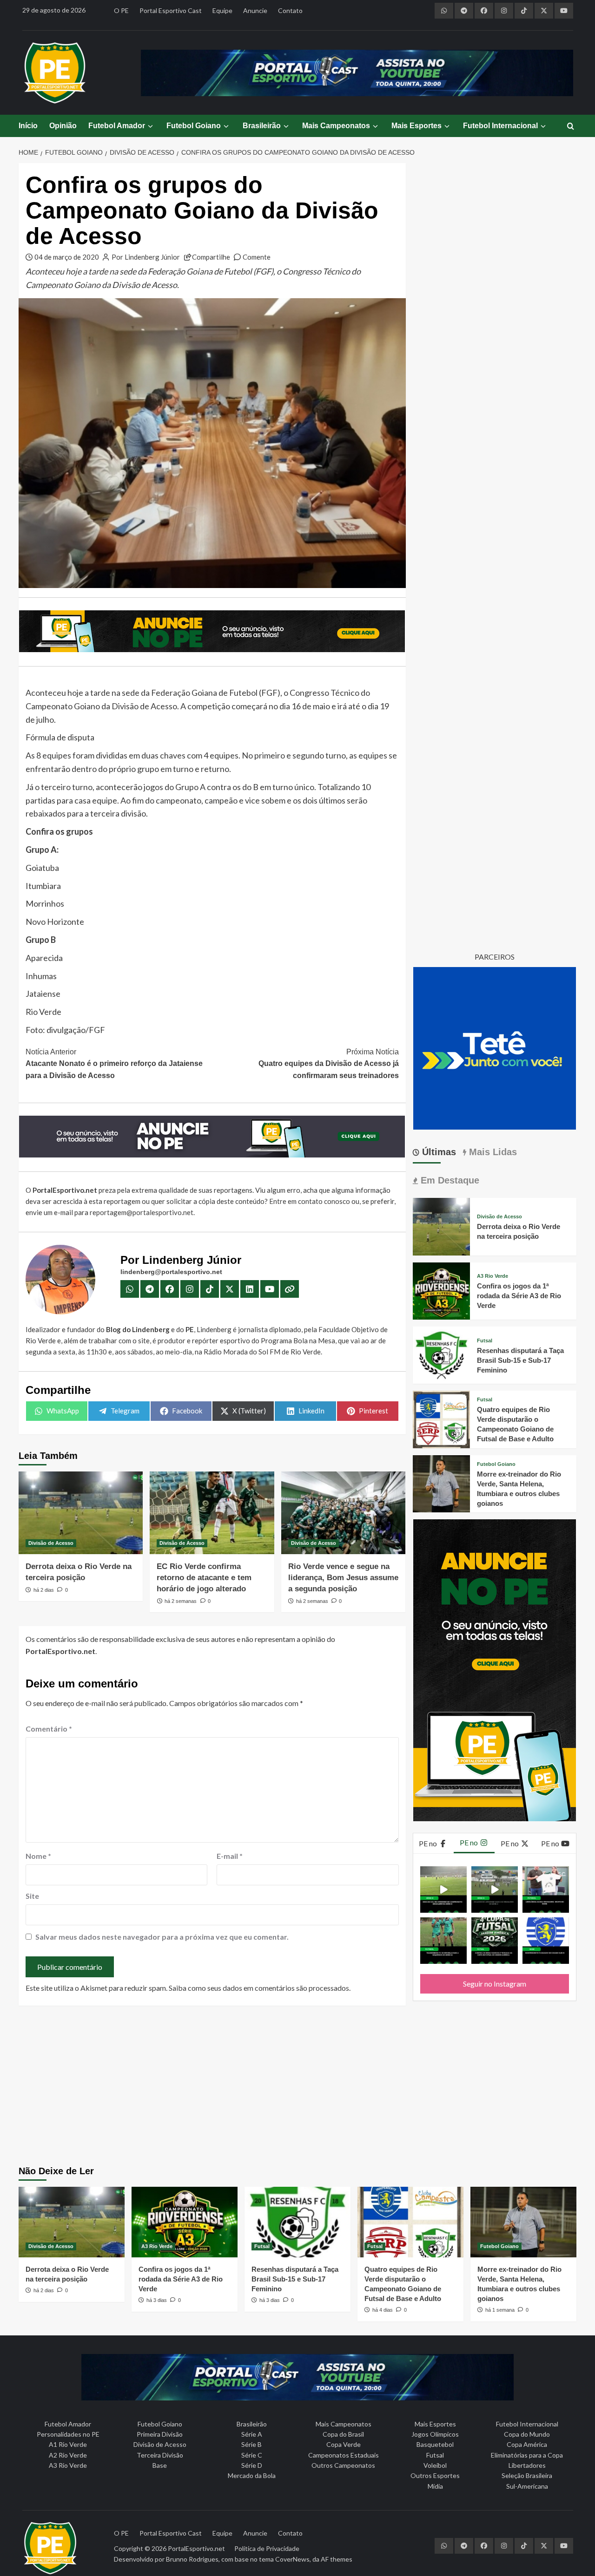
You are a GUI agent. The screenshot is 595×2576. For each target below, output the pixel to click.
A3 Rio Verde (493, 1276)
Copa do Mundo (527, 2434)
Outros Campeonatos (343, 2465)
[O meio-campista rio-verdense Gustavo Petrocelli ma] (443, 1890)
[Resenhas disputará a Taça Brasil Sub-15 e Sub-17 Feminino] (441, 1354)
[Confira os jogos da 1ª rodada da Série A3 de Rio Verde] (441, 1290)
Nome (38, 1856)
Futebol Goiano (194, 126)
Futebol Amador (117, 126)
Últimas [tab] (438, 1152)
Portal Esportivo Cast (171, 10)
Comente (257, 257)
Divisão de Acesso (51, 1543)
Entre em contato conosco (310, 1201)
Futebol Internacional (500, 126)
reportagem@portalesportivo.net (142, 1212)
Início (28, 126)
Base (160, 2465)
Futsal (485, 1341)
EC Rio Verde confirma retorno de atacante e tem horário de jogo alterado (204, 1578)
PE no (429, 1843)
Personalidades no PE (68, 2434)
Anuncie (255, 10)
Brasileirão (262, 126)
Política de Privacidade (267, 2548)
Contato (290, 10)
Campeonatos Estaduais (344, 2455)
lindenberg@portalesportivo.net (171, 1272)
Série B (251, 2444)
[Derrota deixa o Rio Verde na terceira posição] (81, 1513)
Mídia (435, 2486)
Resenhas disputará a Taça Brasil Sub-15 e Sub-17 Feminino (520, 1360)
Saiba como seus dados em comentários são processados (259, 1988)
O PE (121, 10)
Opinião (63, 126)
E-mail (230, 1856)
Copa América (527, 2444)
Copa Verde (344, 2444)
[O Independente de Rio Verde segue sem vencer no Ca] (546, 1941)
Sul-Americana (527, 2486)
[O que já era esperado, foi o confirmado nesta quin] (546, 1890)
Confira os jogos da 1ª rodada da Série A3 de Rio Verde (519, 1296)
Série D (252, 2465)
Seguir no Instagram (495, 1984)
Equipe (222, 10)
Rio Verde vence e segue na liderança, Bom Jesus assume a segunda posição (343, 1578)
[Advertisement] (298, 2087)
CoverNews (292, 2559)
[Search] (571, 127)
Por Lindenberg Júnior (146, 257)
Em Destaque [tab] (449, 1180)
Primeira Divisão (160, 2434)
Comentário (49, 1729)
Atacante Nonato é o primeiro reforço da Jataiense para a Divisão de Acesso (114, 1064)
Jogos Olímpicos (435, 2434)
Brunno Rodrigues (192, 2559)
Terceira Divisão (160, 2455)
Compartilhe (211, 257)
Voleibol (435, 2465)
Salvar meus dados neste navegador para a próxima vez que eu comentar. (162, 1937)
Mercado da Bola (252, 2475)
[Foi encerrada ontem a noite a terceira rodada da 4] (495, 1941)
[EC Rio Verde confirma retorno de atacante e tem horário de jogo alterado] (212, 1513)
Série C (252, 2455)
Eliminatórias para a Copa (527, 2455)
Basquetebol (435, 2444)
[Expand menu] (150, 126)
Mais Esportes (416, 126)
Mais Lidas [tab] (492, 1152)
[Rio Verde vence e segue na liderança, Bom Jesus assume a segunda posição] (343, 1513)
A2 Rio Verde (68, 2455)
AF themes (337, 2559)
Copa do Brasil (343, 2434)
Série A (252, 2434)
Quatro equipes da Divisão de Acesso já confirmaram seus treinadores (328, 1064)
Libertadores (527, 2465)
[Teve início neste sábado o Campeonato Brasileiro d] (495, 1890)
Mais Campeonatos (336, 126)
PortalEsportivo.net (196, 2548)
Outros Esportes (435, 2475)
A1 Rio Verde (68, 2444)
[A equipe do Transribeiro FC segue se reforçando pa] (443, 1941)
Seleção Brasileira (527, 2475)
